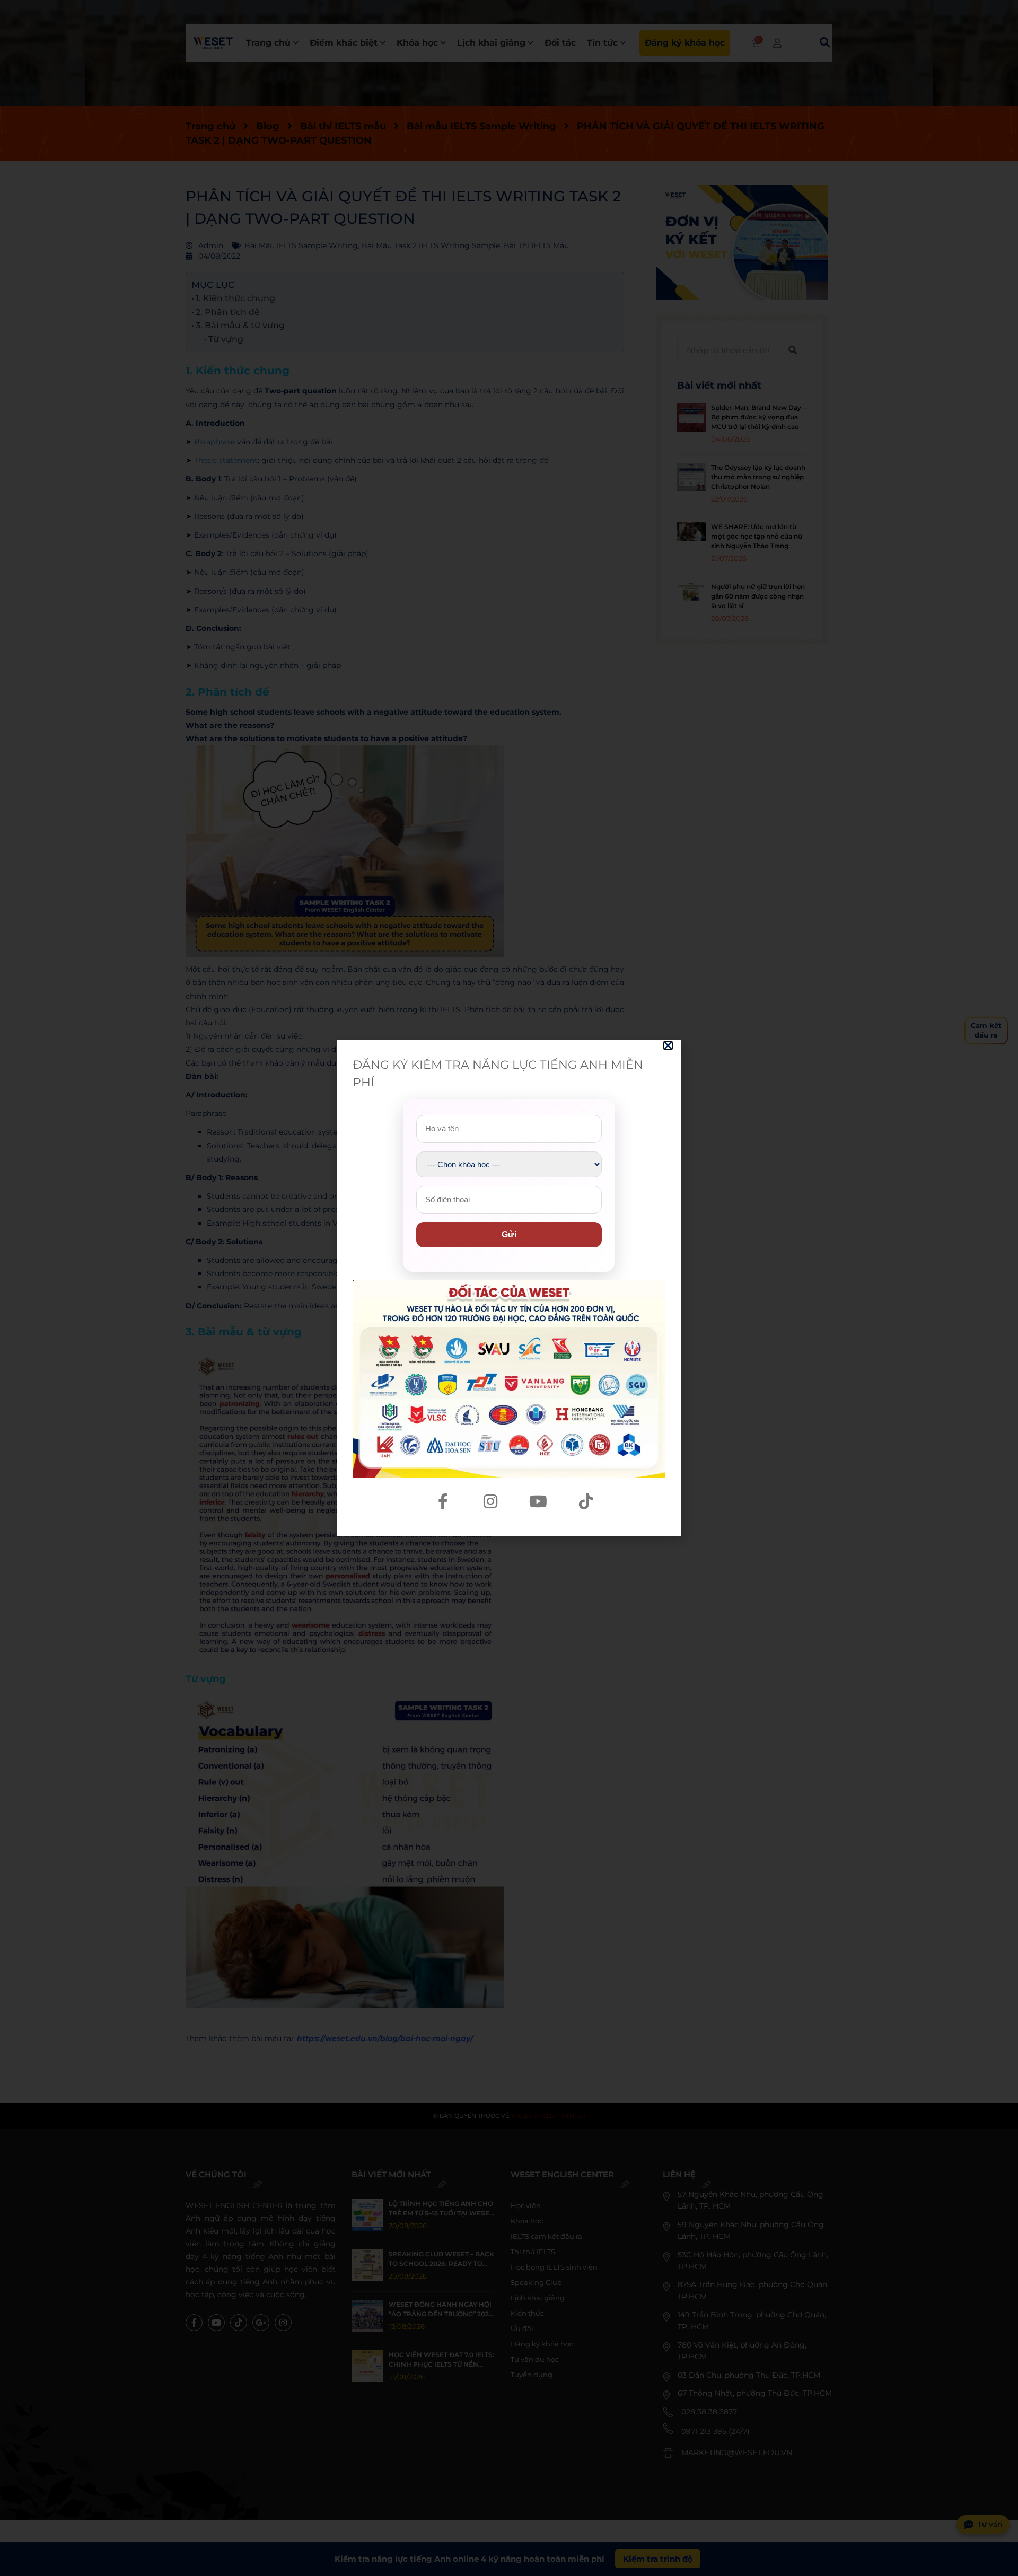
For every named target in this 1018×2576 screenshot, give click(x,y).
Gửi (509, 1234)
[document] (509, 1288)
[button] (668, 1045)
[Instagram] (490, 1501)
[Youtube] (538, 1501)
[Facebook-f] (443, 1501)
